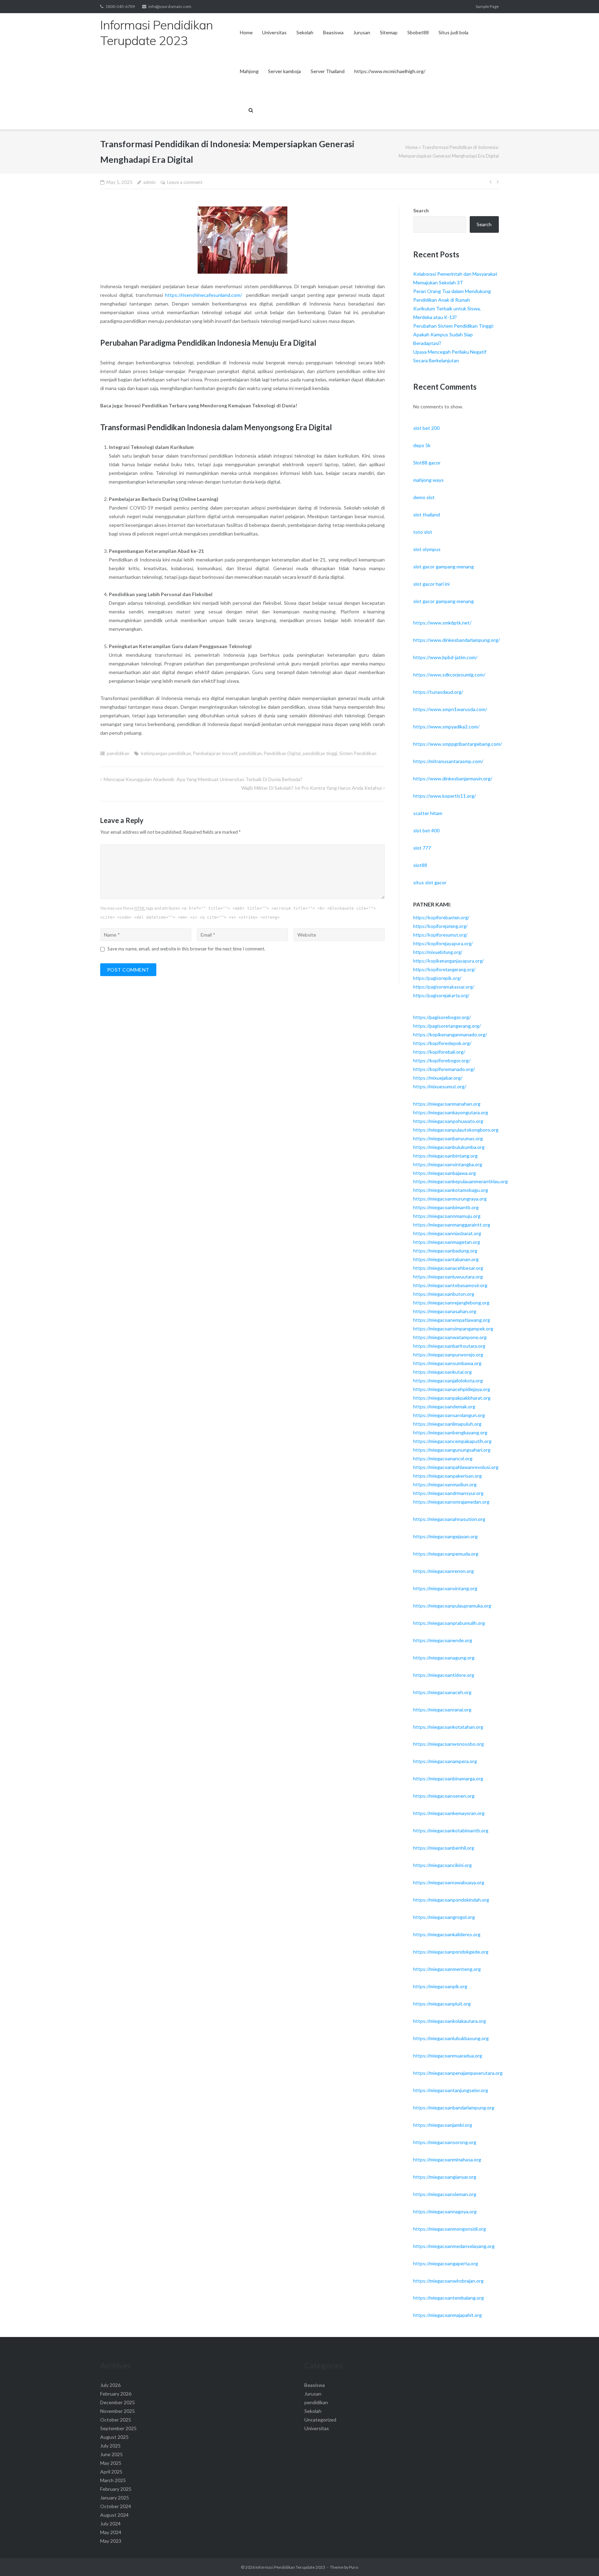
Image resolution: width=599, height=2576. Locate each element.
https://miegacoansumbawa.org (447, 1363)
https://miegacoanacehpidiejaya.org (452, 1389)
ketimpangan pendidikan (166, 753)
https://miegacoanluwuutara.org (448, 1277)
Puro (354, 2567)
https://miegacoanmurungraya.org (450, 1199)
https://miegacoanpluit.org (442, 2004)
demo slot (424, 497)
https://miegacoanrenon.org (444, 1571)
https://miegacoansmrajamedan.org (451, 1502)
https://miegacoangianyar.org (445, 2177)
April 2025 (111, 2472)
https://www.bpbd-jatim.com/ (445, 657)
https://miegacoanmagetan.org (447, 1242)
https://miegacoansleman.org (445, 2194)
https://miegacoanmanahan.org (447, 1104)
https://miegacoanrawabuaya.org (449, 1882)
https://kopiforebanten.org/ (441, 918)
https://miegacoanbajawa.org (445, 1173)
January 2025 (115, 2498)
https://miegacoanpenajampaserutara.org (458, 2073)
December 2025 (118, 2402)
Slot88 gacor (427, 463)
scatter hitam (428, 813)
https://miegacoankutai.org (442, 1372)
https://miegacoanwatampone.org (450, 1337)
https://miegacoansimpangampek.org (453, 1329)
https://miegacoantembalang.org (449, 2298)
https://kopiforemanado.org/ (444, 1069)
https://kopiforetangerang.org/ (444, 970)
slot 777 (422, 848)
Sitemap (389, 32)
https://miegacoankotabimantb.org (451, 1830)
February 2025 (116, 2489)
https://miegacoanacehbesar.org (448, 1268)
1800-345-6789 (120, 6)
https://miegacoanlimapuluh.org (447, 1424)
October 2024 (116, 2506)
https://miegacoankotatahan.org (448, 1727)
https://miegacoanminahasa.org (447, 2159)
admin (149, 182)
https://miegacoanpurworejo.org (448, 1355)
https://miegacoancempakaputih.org (452, 1441)
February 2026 (116, 2394)
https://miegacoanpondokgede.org (451, 1952)
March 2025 (113, 2480)
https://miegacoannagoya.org (445, 2211)
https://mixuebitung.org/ (438, 952)
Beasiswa (333, 32)
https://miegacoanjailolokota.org (448, 1380)
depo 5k (422, 445)
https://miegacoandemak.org (444, 1406)
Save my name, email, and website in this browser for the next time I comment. (186, 949)
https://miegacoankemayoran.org (449, 1813)
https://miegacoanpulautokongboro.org (456, 1130)
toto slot (423, 532)
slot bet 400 (426, 830)
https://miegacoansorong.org (445, 2142)
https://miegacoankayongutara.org (451, 1112)
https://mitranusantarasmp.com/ (448, 761)
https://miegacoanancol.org (443, 1458)
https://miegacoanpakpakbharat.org (452, 1398)
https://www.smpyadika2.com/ (446, 727)
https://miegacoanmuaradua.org (448, 2056)
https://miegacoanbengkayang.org (450, 1432)
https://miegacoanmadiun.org (445, 1484)
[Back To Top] (582, 2559)
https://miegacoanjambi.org (443, 2125)
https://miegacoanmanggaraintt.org (452, 1225)
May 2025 (111, 2463)
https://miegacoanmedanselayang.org (454, 2246)
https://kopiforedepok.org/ (442, 1043)
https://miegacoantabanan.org (446, 1259)
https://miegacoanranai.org (442, 1710)
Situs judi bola (453, 32)
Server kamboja (284, 71)
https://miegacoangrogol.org (444, 1917)
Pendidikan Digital (282, 753)
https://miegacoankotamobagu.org (451, 1190)
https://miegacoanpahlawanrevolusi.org (456, 1467)
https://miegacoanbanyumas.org (448, 1138)
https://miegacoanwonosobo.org (449, 1744)
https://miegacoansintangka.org (448, 1164)
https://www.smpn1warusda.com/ (450, 709)
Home (246, 32)
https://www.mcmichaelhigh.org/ (390, 71)
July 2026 (110, 2385)
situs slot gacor (430, 882)
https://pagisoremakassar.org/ (444, 987)
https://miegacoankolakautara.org (450, 2021)
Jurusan (362, 32)
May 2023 (111, 2541)
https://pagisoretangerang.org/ (447, 1026)
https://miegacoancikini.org (442, 1865)
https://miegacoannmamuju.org (447, 1216)
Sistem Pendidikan (358, 753)
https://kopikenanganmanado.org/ (450, 1034)
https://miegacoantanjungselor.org (451, 2090)
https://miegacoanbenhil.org (444, 1848)
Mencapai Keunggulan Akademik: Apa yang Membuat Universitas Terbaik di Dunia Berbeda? (203, 779)
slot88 (420, 865)
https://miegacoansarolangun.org (449, 1415)
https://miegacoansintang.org (445, 1588)
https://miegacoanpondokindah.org (451, 1900)
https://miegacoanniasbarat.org (447, 1233)
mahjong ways (428, 480)
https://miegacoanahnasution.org (449, 1519)
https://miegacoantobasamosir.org (450, 1285)
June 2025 (111, 2454)
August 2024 (114, 2515)
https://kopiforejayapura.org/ (443, 944)
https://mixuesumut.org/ (440, 1086)
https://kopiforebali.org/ (439, 1052)
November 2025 (118, 2411)
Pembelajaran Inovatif (215, 753)
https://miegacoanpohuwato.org (448, 1121)
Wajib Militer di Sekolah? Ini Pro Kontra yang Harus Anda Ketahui (311, 788)
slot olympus (427, 549)
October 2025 (116, 2420)
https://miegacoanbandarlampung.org (454, 2108)
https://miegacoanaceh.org (442, 1692)
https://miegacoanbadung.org (445, 1251)
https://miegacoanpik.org (440, 1986)
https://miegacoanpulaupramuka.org (452, 1606)
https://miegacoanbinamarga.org (448, 1778)
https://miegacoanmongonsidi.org (450, 2229)
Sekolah (305, 32)
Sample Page (487, 6)
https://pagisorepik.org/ (437, 978)
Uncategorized (320, 2420)
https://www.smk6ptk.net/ (442, 623)
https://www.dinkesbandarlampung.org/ (457, 640)
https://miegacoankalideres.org (447, 1934)
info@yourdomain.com (170, 6)
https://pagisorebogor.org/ (442, 1017)
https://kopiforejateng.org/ (440, 926)
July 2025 (110, 2446)
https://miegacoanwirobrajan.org (448, 2281)
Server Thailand (328, 71)
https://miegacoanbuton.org (444, 1294)
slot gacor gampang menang (444, 566)
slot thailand (427, 515)
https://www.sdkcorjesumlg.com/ (449, 675)
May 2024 (111, 2532)
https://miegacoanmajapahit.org (448, 2315)
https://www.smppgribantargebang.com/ (458, 744)
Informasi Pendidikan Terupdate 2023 (290, 2567)
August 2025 (114, 2437)
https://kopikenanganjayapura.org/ (449, 961)
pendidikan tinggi (320, 753)
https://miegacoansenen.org (444, 1796)
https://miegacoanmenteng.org (447, 1969)
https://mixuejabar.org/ (438, 1078)
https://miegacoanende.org (443, 1640)
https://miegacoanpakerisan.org (448, 1476)
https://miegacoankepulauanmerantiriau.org (461, 1181)
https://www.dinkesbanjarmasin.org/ (453, 778)
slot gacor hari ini (431, 584)
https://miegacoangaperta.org (446, 2263)
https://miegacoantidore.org (444, 1675)
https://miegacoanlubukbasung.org (451, 2038)
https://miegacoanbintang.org (445, 1156)
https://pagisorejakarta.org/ (441, 995)
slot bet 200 (426, 428)
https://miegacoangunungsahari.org (452, 1450)
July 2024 (110, 2524)
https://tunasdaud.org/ (438, 692)
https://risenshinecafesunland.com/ (203, 295)
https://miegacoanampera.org (445, 1761)
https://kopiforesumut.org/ (440, 935)
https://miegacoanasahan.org (445, 1311)
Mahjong (249, 71)
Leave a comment (185, 182)
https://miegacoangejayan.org (445, 1536)
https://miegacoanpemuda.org (446, 1554)
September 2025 (118, 2428)
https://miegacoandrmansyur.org (448, 1493)
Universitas (274, 32)
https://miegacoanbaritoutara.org (449, 1346)
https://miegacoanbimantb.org (446, 1207)
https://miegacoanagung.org (444, 1658)
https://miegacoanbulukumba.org (449, 1147)
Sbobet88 (418, 32)
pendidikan (118, 753)
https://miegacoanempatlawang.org (452, 1320)
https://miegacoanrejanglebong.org (451, 1303)
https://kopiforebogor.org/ (442, 1060)
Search (421, 210)
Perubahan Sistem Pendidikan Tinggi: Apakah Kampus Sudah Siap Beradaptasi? (454, 334)
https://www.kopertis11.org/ (445, 796)
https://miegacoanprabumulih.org (449, 1623)
